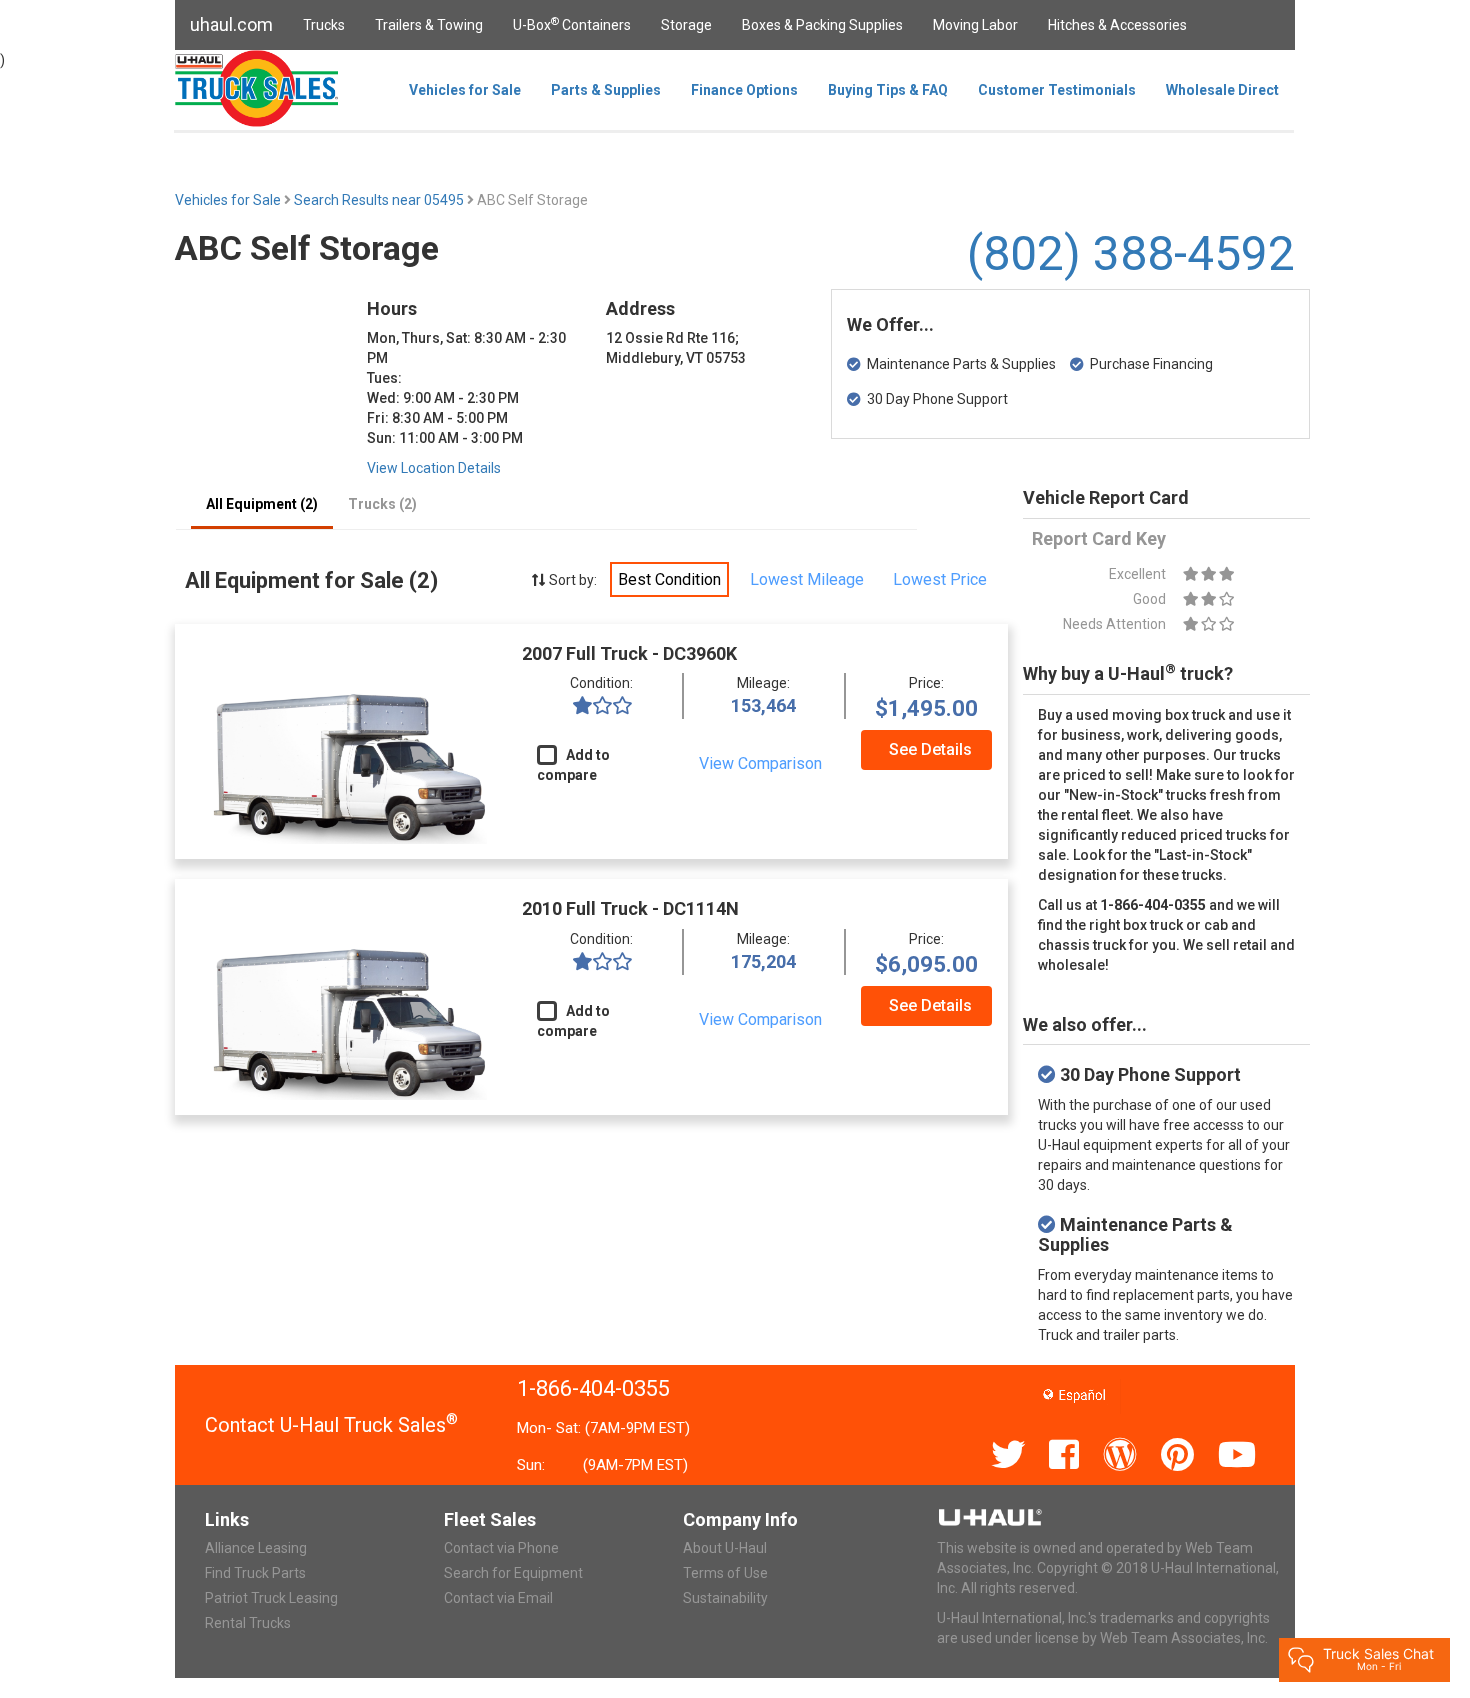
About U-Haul (725, 1548)
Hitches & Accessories (1117, 25)
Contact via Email (498, 1598)
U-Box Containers (572, 24)
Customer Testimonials (1057, 90)
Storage (686, 25)
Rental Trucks (248, 1623)
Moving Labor (975, 25)
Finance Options (744, 90)
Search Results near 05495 (380, 200)
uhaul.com (231, 24)
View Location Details (434, 468)
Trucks (324, 25)
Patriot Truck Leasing (271, 1598)
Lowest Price (940, 579)
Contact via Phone (501, 1548)
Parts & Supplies (606, 90)
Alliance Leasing (256, 1548)
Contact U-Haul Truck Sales (331, 1425)
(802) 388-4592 (1131, 253)
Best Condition (669, 579)
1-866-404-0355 (593, 1388)
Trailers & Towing (429, 25)
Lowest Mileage (807, 579)
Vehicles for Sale (465, 90)
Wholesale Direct (1222, 90)
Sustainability (725, 1598)
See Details (930, 749)
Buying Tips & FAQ (888, 90)
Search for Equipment (513, 1573)
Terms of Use (725, 1573)
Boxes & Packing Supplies (822, 25)
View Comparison (760, 763)
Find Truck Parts (255, 1573)
